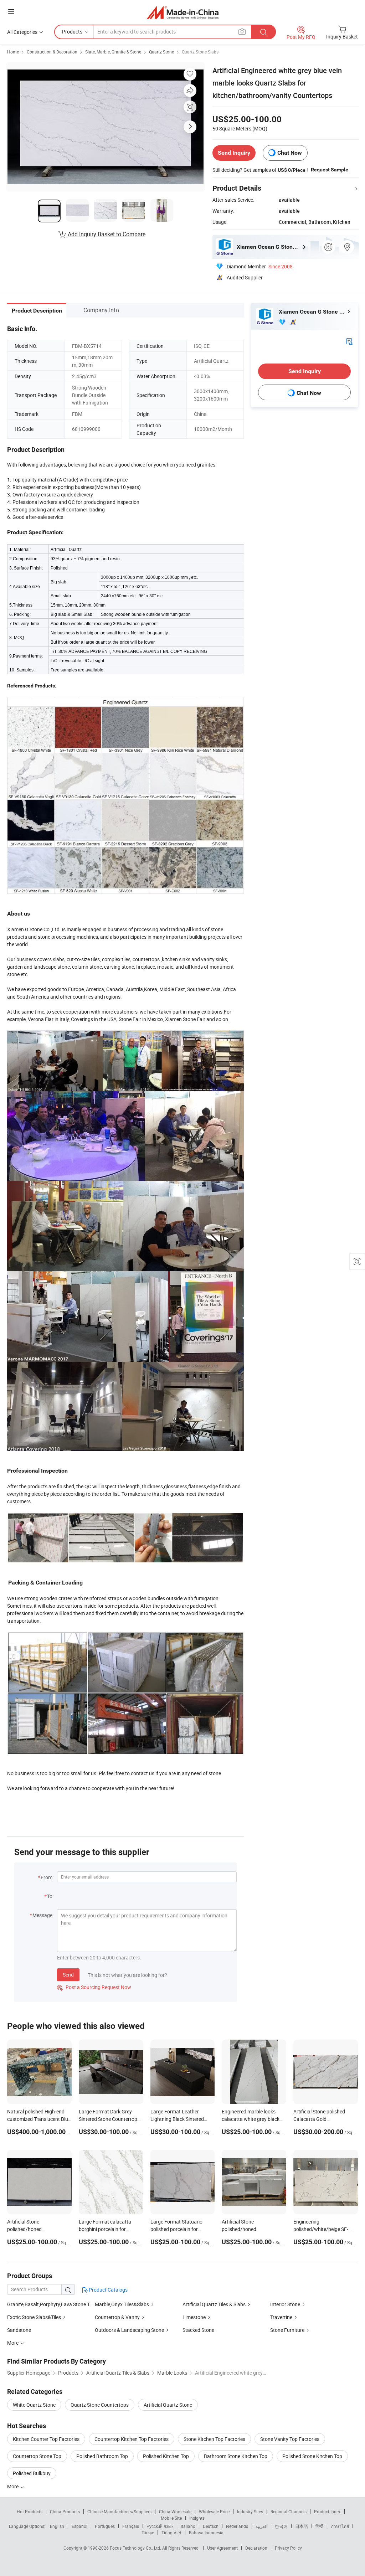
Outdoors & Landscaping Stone (129, 2330)
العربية (261, 2526)
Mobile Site (171, 2518)
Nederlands (237, 2526)
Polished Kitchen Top (166, 2456)
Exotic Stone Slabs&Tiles (34, 2317)
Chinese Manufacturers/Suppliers (119, 2511)
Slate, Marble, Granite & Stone (113, 52)
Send (68, 1975)
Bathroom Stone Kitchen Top (236, 2456)
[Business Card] (349, 341)
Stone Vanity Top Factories (290, 2439)
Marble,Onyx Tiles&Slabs (122, 2304)
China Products (65, 2511)
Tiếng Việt (171, 2533)
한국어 (281, 2526)
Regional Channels (289, 2511)
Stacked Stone (198, 2330)
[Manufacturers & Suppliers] (183, 12)
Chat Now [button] (290, 153)
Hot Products (30, 2511)
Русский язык (160, 2526)
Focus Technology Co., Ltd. (136, 2548)
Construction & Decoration (52, 52)
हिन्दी (319, 2526)
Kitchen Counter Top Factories (46, 2439)
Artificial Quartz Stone (168, 2405)
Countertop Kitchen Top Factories (132, 2439)
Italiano (188, 2526)
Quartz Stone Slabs (200, 52)
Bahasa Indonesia (206, 2533)
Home (13, 52)
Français (131, 2526)
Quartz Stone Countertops (100, 2405)
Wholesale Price (214, 2511)
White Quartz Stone (34, 2405)
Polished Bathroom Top (102, 2456)
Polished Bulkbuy (32, 2473)
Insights (197, 2518)
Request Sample (330, 170)
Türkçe (148, 2533)
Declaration (256, 2548)
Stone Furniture (287, 2330)
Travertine (281, 2317)
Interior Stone (285, 2304)
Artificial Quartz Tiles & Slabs (214, 2304)
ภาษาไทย (340, 2526)
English (57, 2526)
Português (105, 2526)
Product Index (327, 2511)
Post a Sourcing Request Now (94, 1987)
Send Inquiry (234, 153)
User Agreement (222, 2548)
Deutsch (211, 2526)
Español (79, 2526)
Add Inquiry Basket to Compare (107, 234)
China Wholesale (175, 2511)
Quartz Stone (161, 52)
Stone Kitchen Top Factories (214, 2439)
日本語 (302, 2526)
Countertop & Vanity (117, 2317)
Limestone (194, 2317)
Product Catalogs (108, 2290)
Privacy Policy (288, 2548)
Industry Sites (250, 2511)
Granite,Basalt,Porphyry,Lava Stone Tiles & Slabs (61, 2304)
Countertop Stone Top (37, 2456)
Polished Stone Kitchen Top (312, 2456)
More (13, 2486)
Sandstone (19, 2330)
